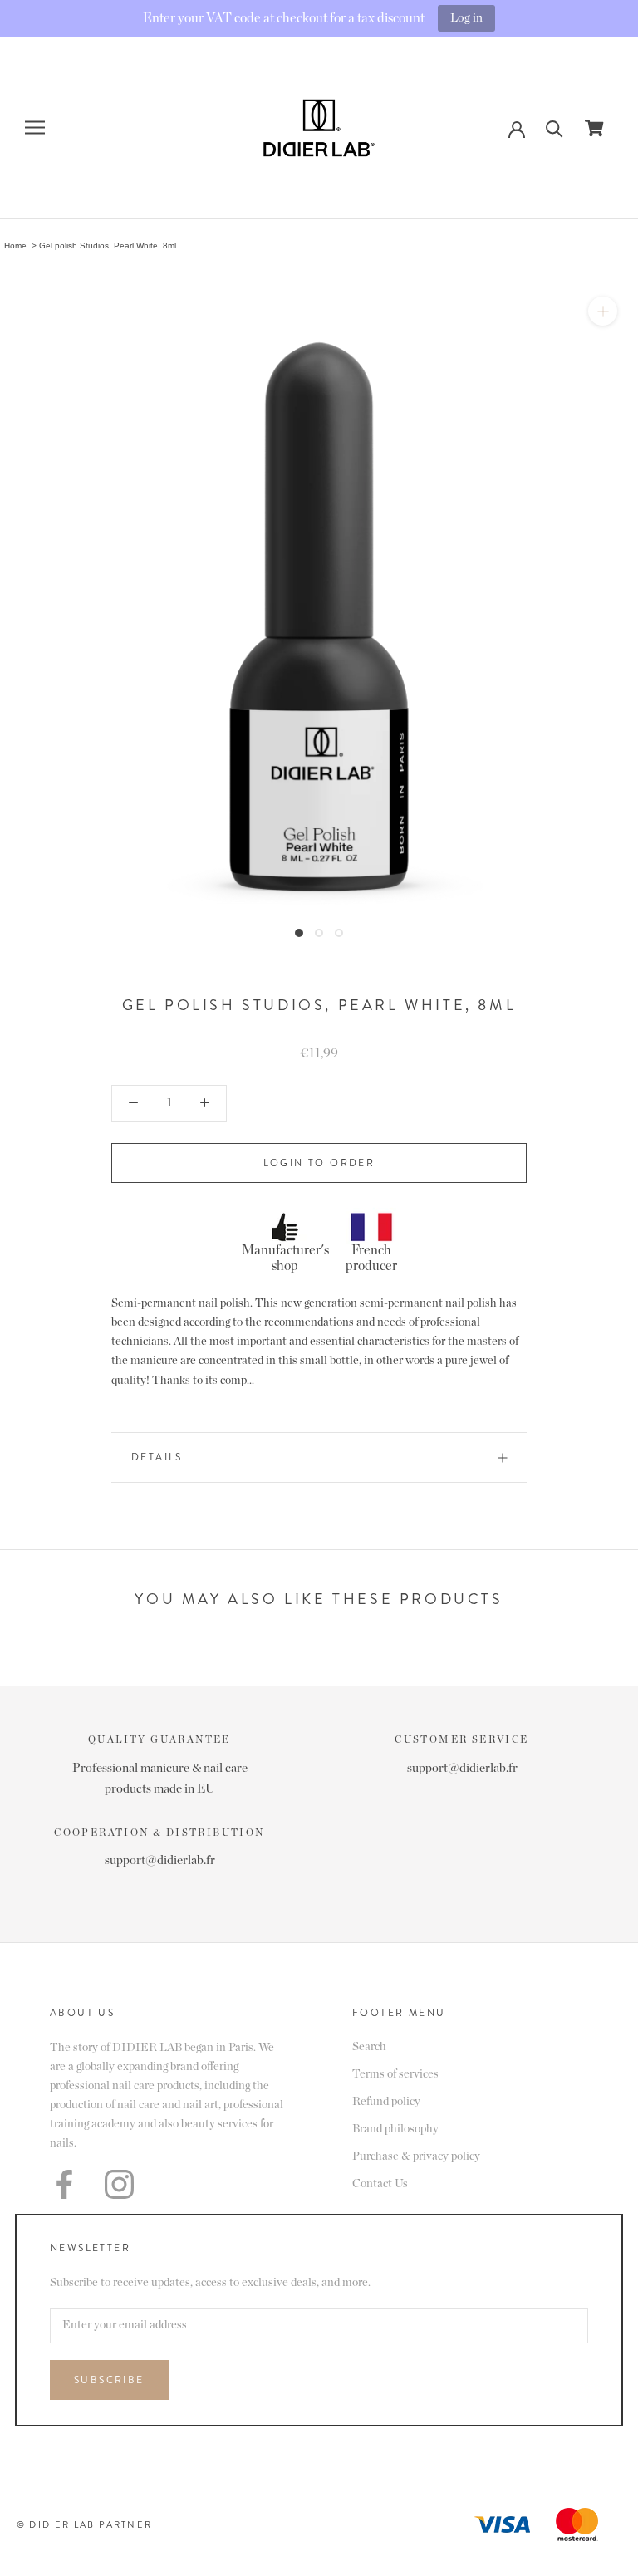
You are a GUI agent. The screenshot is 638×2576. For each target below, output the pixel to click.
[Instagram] (119, 2184)
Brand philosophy (395, 2129)
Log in (466, 18)
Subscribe (109, 2380)
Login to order (319, 1163)
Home (15, 245)
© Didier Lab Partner (84, 2524)
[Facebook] (64, 2184)
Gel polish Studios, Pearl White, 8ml (108, 245)
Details (157, 1457)
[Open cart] (594, 128)
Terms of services (395, 2074)
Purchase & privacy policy (416, 2156)
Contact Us (380, 2184)
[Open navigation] (35, 128)
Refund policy (386, 2102)
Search (369, 2047)
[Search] (555, 128)
